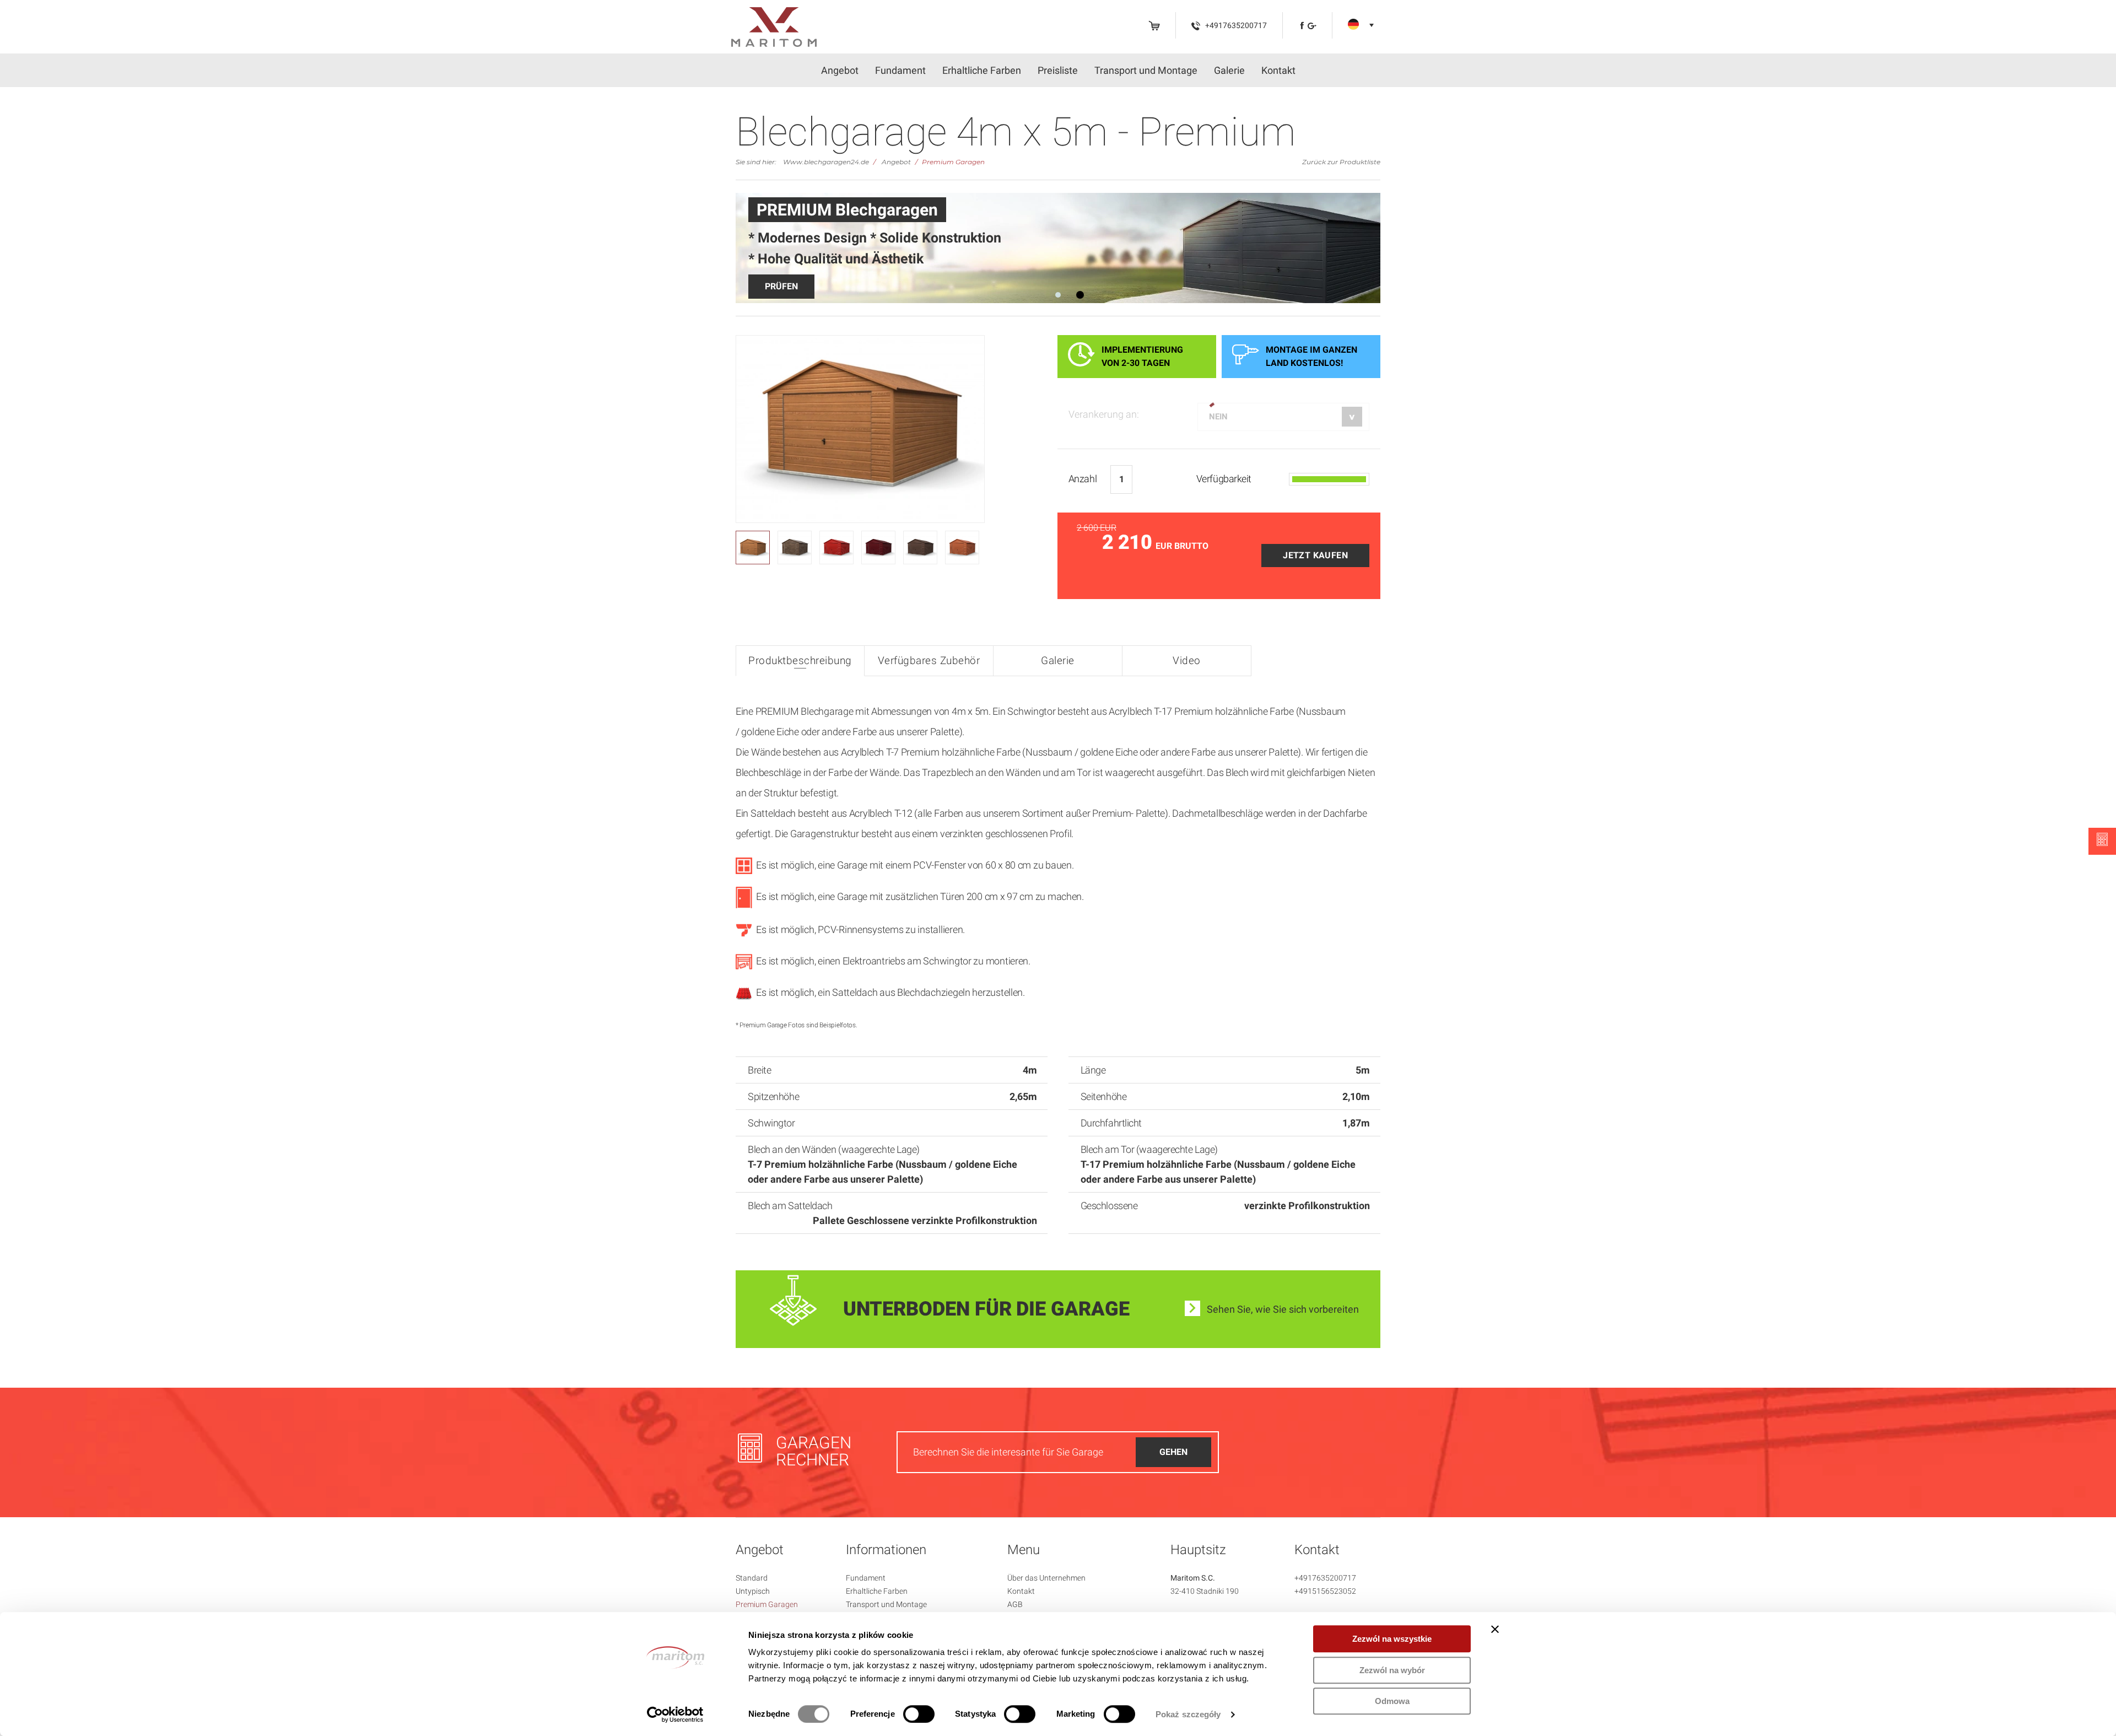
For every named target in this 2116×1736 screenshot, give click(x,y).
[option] (1058, 248)
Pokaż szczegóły (1188, 1714)
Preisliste (1058, 70)
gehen (1173, 1452)
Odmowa (1392, 1701)
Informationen (886, 1550)
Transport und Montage (1146, 70)
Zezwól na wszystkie (1392, 1639)
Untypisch (753, 1591)
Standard (752, 1578)
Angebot (840, 70)
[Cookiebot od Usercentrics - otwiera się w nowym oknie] (675, 1715)
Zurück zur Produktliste (1341, 162)
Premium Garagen (953, 162)
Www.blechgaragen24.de (826, 162)
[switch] (919, 1714)
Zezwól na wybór (1392, 1670)
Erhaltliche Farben (982, 70)
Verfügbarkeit (1224, 479)
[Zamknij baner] (1495, 1629)
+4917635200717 (1325, 1578)
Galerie (1229, 70)
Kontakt (1278, 70)
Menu (1024, 1550)
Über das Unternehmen (1046, 1578)
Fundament (900, 70)
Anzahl (1083, 479)
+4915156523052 (1325, 1591)
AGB (1015, 1604)
